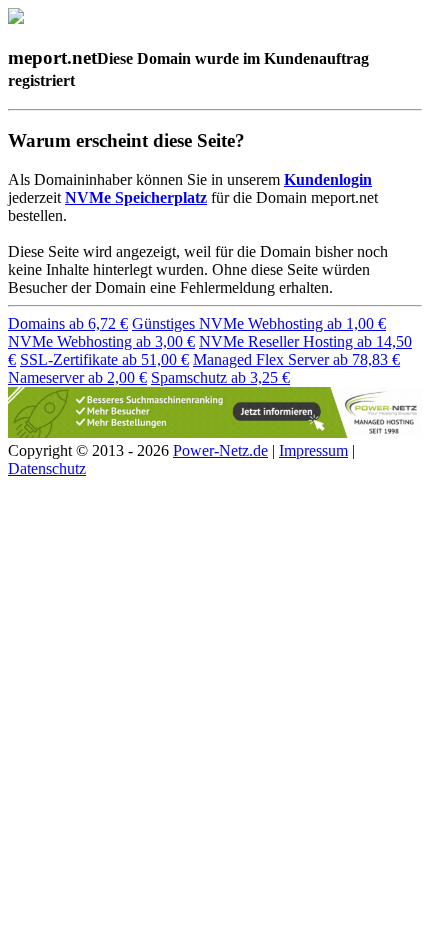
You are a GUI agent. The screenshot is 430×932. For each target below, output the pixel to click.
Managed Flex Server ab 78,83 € (296, 359)
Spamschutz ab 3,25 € (220, 377)
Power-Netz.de (220, 450)
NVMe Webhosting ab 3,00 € (101, 341)
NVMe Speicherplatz (136, 197)
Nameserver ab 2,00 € (77, 377)
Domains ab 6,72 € (68, 323)
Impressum (313, 450)
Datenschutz (47, 468)
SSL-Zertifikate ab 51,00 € (104, 359)
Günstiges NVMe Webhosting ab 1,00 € (259, 323)
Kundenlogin (328, 179)
